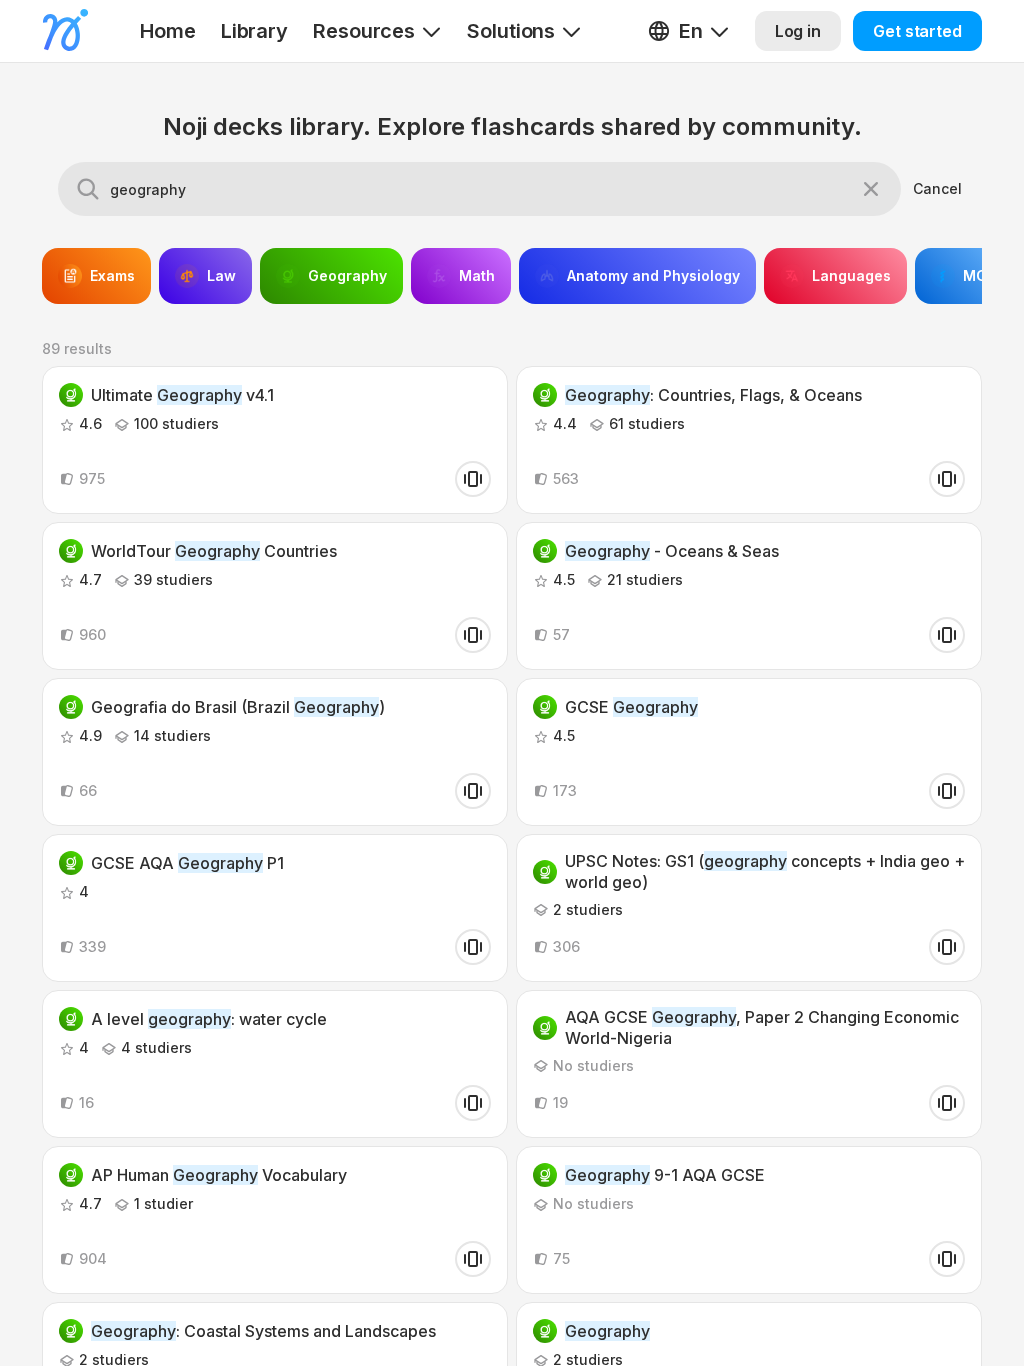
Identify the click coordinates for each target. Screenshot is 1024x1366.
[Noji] (65, 30)
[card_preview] (473, 479)
